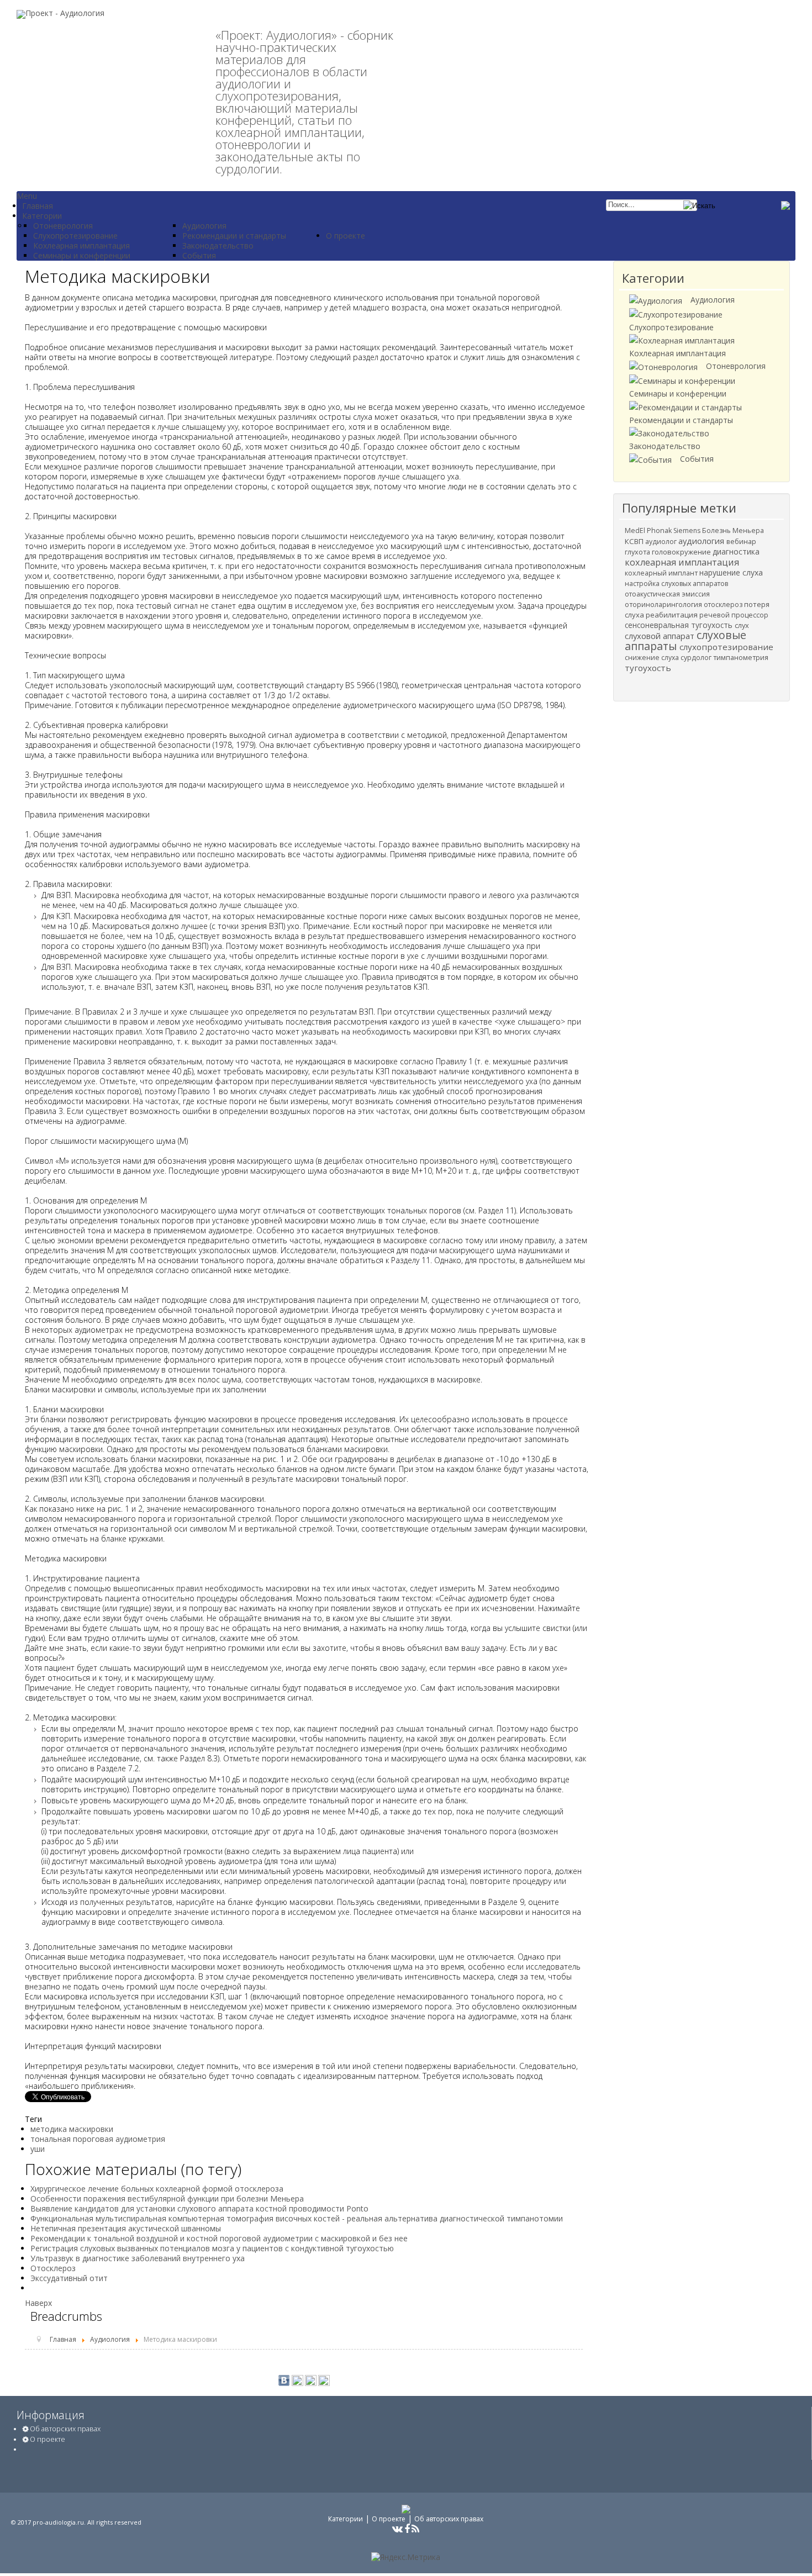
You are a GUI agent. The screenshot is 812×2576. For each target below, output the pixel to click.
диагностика (736, 551)
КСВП (635, 541)
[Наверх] (793, 2548)
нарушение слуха (731, 572)
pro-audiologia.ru (58, 2522)
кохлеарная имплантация (682, 562)
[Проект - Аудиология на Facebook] (407, 2530)
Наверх (38, 2303)
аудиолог (662, 542)
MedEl (636, 530)
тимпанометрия (741, 658)
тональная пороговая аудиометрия (98, 2139)
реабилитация (673, 615)
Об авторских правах (64, 2429)
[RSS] (311, 2380)
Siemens (688, 530)
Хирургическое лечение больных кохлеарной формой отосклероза (157, 2189)
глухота (638, 552)
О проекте (47, 2439)
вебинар (741, 541)
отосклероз (724, 605)
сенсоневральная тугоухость (680, 625)
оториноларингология (664, 605)
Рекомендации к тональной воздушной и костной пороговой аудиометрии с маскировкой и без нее (219, 2238)
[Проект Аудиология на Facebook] (297, 2380)
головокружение (682, 552)
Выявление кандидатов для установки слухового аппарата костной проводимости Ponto (199, 2208)
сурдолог (697, 658)
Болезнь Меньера (733, 530)
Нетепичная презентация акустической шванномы (126, 2228)
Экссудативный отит (69, 2278)
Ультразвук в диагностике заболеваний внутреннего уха (138, 2258)
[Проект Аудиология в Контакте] (284, 2380)
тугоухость (648, 668)
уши (38, 2149)
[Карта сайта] (324, 2380)
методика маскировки (72, 2129)
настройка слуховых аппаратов (676, 584)
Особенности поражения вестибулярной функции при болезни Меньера (167, 2198)
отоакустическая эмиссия (667, 594)
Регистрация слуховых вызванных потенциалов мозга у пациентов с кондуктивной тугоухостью (212, 2248)
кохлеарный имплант (662, 573)
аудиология (702, 541)
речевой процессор (734, 615)
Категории (346, 2519)
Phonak (660, 530)
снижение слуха (653, 658)
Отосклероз (53, 2268)
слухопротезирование (726, 647)
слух (742, 625)
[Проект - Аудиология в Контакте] (397, 2530)
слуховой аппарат (661, 636)
